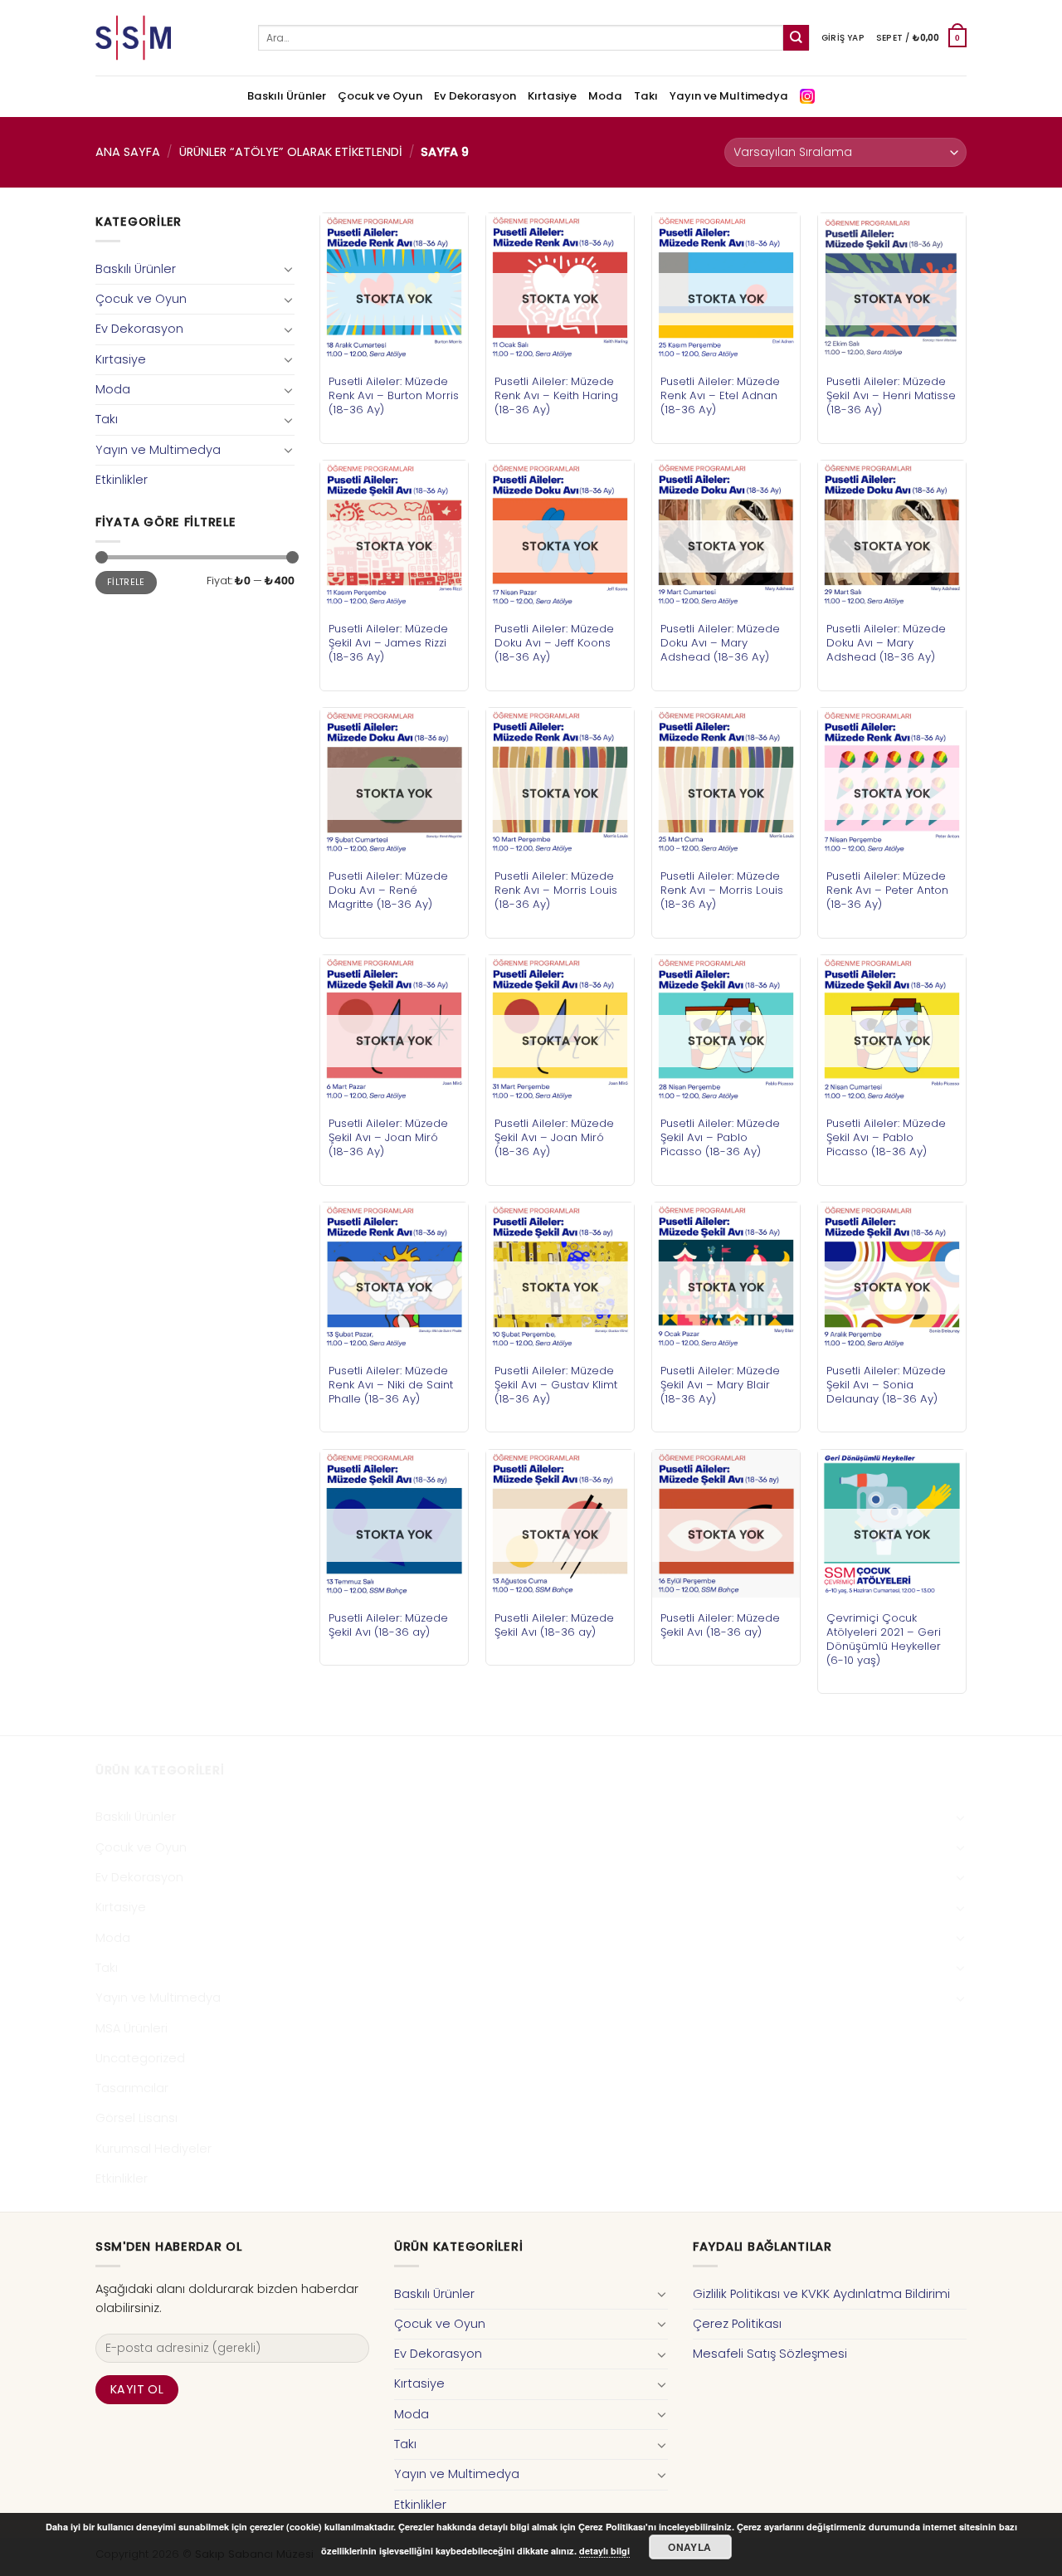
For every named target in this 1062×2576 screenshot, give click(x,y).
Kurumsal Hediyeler (153, 2149)
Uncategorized (140, 2058)
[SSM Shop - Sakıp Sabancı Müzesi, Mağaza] (164, 38)
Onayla (689, 2547)
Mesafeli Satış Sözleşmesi (770, 2354)
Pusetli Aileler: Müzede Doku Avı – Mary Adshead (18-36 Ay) (720, 643)
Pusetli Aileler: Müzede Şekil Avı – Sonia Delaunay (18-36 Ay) (886, 1385)
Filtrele (126, 582)
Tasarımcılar (132, 2088)
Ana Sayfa (128, 152)
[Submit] (796, 38)
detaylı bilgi (604, 2551)
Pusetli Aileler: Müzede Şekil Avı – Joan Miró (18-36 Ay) (388, 1137)
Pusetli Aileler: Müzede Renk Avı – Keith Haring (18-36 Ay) (556, 395)
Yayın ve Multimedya (729, 96)
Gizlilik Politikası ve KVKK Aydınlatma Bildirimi (821, 2294)
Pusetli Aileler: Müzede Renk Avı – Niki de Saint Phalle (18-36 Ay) (391, 1385)
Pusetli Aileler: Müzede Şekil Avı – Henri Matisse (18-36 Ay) (891, 395)
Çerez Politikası (737, 2324)
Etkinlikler (122, 480)
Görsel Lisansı (136, 2118)
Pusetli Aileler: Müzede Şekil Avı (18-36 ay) (388, 1625)
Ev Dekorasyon (475, 96)
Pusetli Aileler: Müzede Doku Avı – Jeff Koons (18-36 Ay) (554, 643)
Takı (646, 96)
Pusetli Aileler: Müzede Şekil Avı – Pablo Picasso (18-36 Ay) (720, 1137)
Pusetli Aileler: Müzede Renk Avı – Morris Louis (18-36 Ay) (556, 890)
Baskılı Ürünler (287, 96)
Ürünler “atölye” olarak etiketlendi (291, 152)
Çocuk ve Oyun (380, 96)
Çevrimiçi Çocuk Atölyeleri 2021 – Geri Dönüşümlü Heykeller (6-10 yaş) (884, 1639)
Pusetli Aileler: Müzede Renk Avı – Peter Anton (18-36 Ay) (887, 890)
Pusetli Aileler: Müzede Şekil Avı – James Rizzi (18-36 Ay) (388, 643)
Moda (605, 96)
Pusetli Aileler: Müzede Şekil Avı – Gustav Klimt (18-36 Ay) (556, 1385)
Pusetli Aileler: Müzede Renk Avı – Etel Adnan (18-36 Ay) (720, 395)
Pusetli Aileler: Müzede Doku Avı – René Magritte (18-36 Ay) (388, 890)
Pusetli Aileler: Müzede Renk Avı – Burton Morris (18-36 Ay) (394, 395)
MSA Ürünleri (132, 2028)
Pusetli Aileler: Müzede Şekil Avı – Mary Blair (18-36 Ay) (720, 1385)
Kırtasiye (552, 96)
